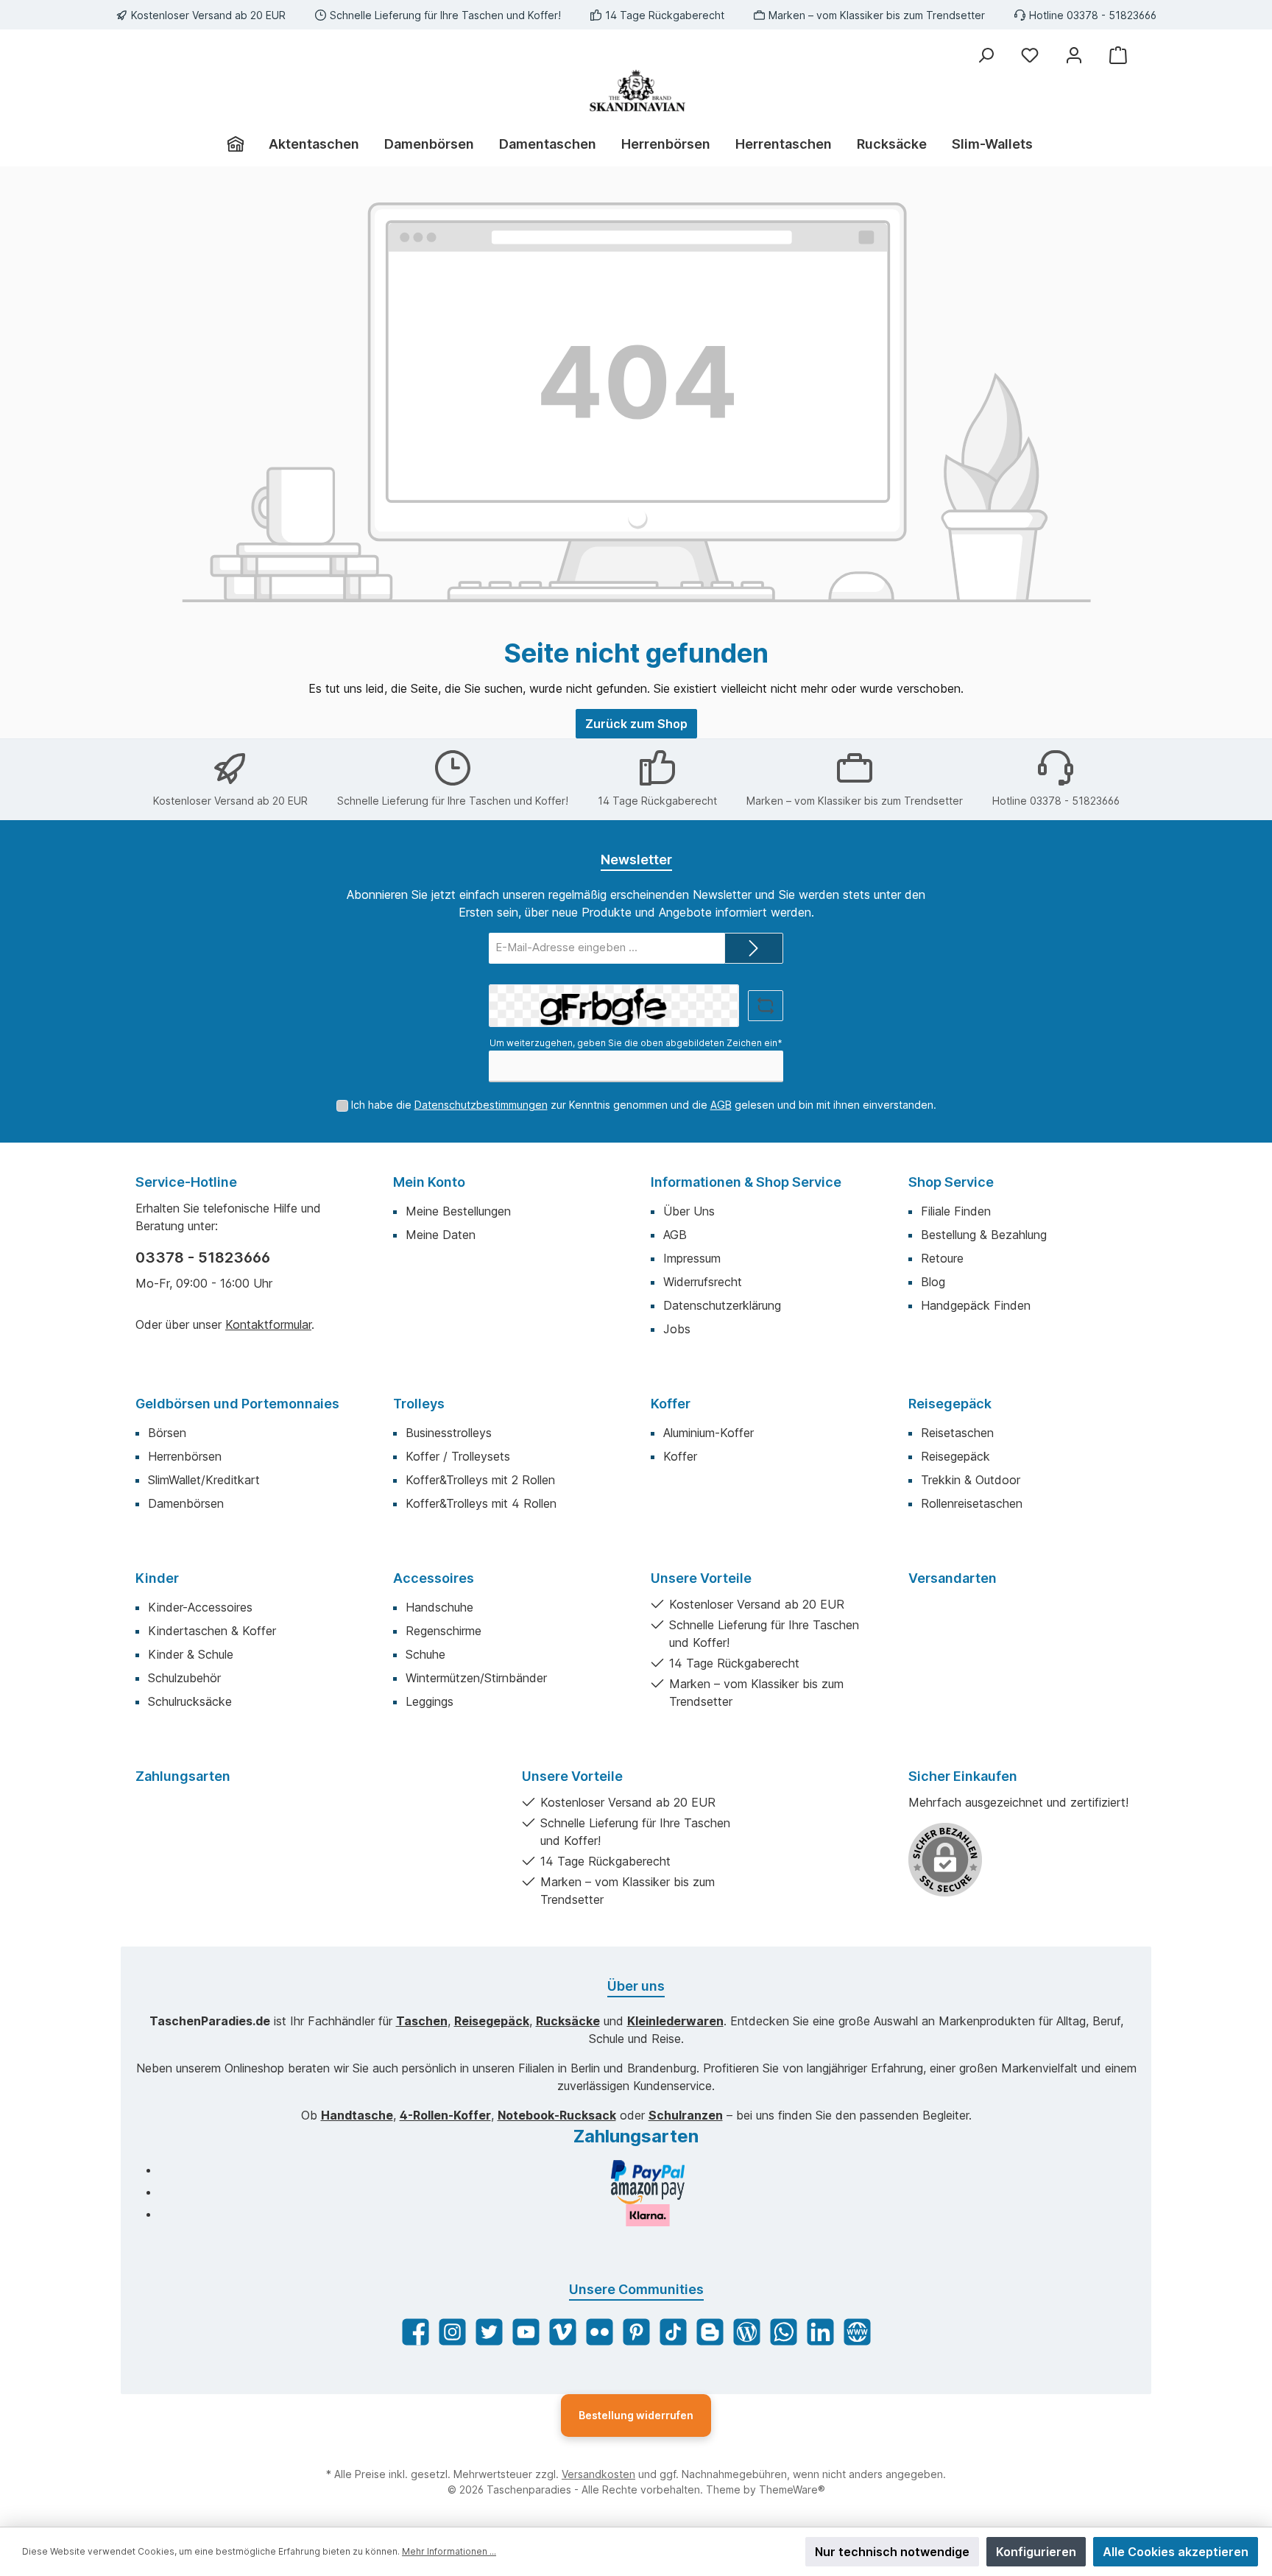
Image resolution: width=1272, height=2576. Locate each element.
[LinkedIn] (820, 2332)
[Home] (242, 144)
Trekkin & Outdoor (971, 1480)
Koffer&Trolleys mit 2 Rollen (480, 1480)
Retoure (942, 1258)
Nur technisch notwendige (892, 2552)
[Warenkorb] (1118, 55)
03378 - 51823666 (203, 1257)
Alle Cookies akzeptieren (1176, 2552)
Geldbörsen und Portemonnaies (237, 1404)
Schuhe (425, 1654)
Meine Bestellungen (458, 1211)
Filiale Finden (956, 1211)
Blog (933, 1282)
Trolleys (419, 1404)
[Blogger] (710, 2332)
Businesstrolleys (449, 1433)
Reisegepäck (950, 1404)
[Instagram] (452, 2332)
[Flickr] (600, 2332)
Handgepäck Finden (976, 1305)
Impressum (692, 1258)
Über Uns (689, 1211)
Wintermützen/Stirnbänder (476, 1678)
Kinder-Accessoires (200, 1607)
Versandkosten (598, 2474)
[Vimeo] (563, 2332)
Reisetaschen (957, 1433)
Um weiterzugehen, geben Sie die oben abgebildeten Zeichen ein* (636, 1043)
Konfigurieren (1036, 2552)
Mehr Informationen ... (449, 2551)
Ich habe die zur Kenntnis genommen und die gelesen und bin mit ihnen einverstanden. (644, 1105)
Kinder (157, 1578)
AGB (721, 1105)
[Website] (857, 2332)
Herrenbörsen (185, 1456)
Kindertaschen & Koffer (212, 1631)
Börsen (167, 1433)
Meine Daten (441, 1235)
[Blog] (747, 2332)
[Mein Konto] (1074, 55)
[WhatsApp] (784, 2332)
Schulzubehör (184, 1678)
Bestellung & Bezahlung (984, 1235)
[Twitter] (489, 2332)
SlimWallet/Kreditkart (204, 1480)
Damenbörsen (186, 1503)
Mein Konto (429, 1182)
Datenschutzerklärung (722, 1305)
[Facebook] (416, 2332)
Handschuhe (439, 1607)
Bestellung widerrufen (636, 2415)
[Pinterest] (636, 2332)
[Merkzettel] (1030, 55)
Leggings (430, 1701)
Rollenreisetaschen (972, 1503)
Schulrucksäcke (190, 1701)
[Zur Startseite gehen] (636, 91)
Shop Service (951, 1182)
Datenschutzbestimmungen (481, 1105)
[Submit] (754, 949)
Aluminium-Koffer (709, 1433)
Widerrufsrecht (703, 1282)
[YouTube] (526, 2332)
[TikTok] (673, 2332)
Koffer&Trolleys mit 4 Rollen (481, 1503)
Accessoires (434, 1578)
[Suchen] (986, 55)
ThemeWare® (792, 2489)
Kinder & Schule (191, 1654)
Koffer (671, 1404)
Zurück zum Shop (636, 724)
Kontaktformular (268, 1324)
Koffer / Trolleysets (458, 1456)
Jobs (677, 1329)
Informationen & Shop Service (746, 1182)
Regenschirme (444, 1631)
